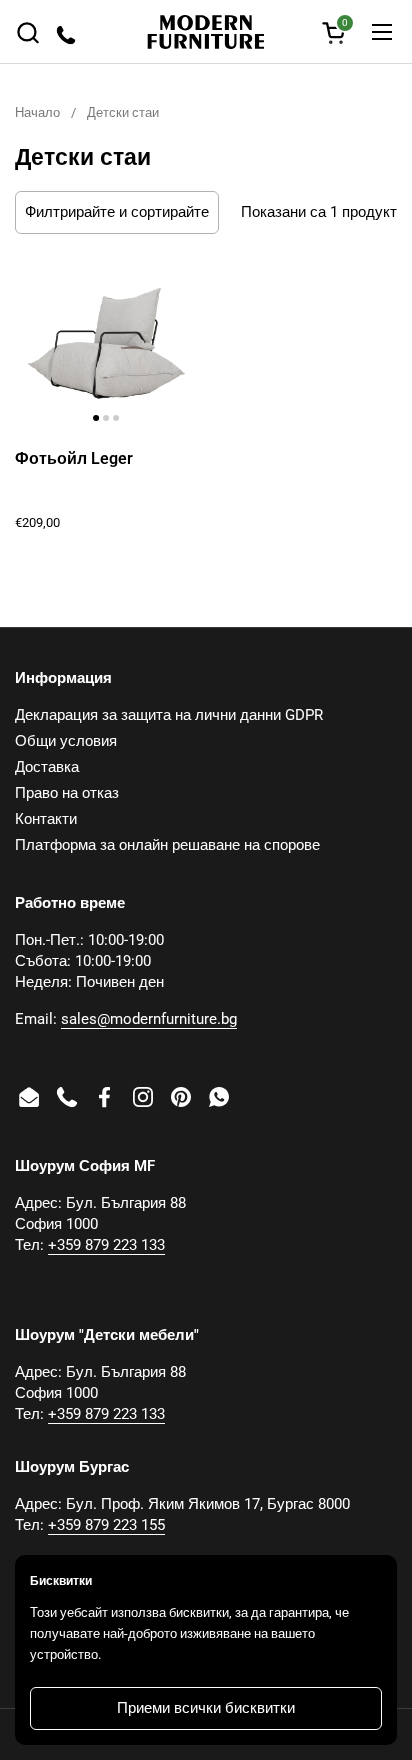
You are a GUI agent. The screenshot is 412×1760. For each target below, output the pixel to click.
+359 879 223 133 (106, 1245)
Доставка (47, 767)
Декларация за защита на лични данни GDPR (169, 715)
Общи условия (66, 741)
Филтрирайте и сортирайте (117, 212)
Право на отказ (67, 793)
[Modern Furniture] (205, 32)
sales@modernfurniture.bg (149, 1019)
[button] (27, 32)
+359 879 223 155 (106, 1525)
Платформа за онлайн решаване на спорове (167, 845)
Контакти (46, 819)
